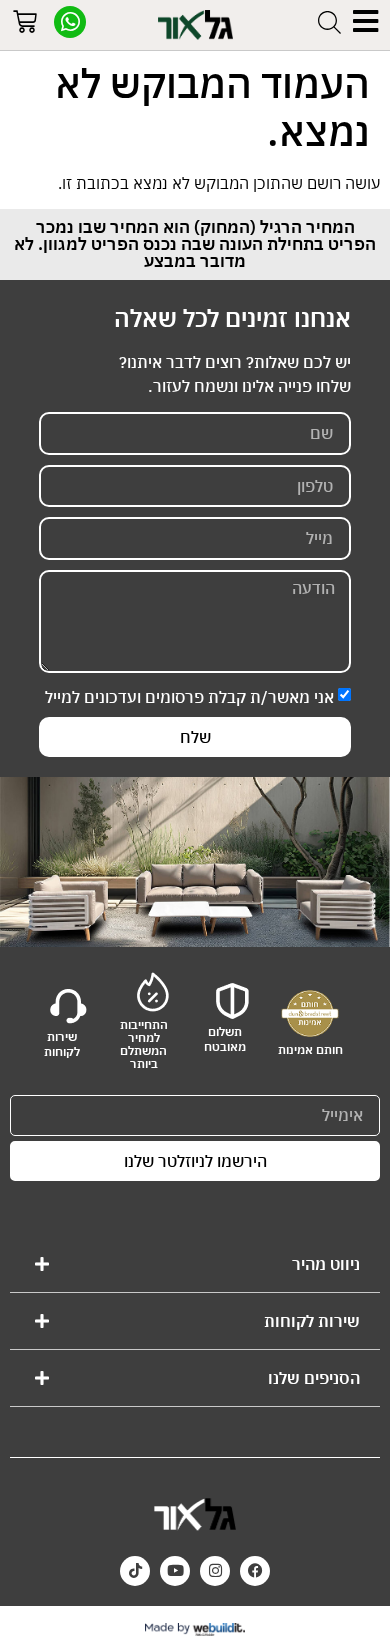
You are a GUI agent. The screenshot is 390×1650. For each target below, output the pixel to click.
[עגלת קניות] (25, 25)
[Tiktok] (135, 1571)
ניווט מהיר (326, 1264)
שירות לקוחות (312, 1321)
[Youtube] (175, 1571)
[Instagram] (215, 1571)
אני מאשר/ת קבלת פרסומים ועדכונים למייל (189, 697)
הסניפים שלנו (314, 1378)
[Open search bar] (329, 22)
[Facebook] (255, 1571)
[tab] (195, 1264)
